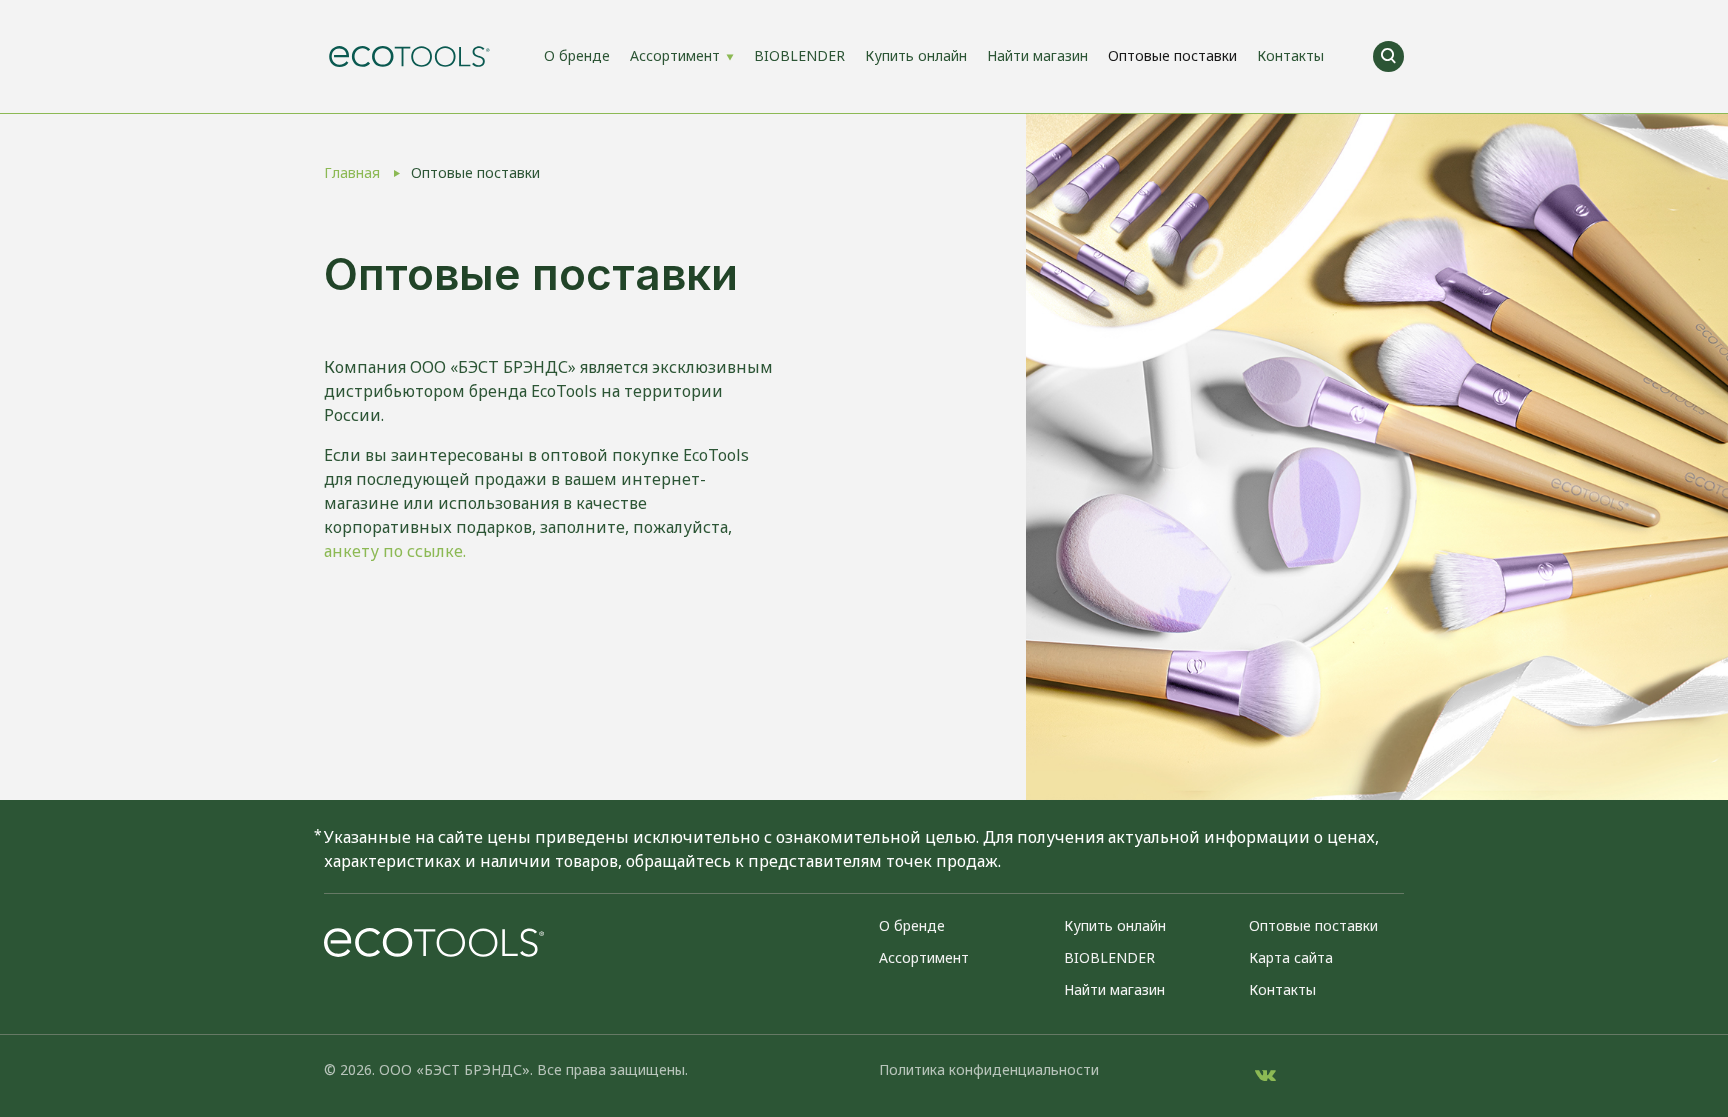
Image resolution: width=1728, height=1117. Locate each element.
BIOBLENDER (799, 55)
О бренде (577, 55)
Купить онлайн (916, 55)
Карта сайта (1291, 957)
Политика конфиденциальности (989, 1069)
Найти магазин (1037, 55)
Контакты (1290, 55)
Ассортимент (675, 55)
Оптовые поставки (1172, 55)
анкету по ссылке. (395, 551)
